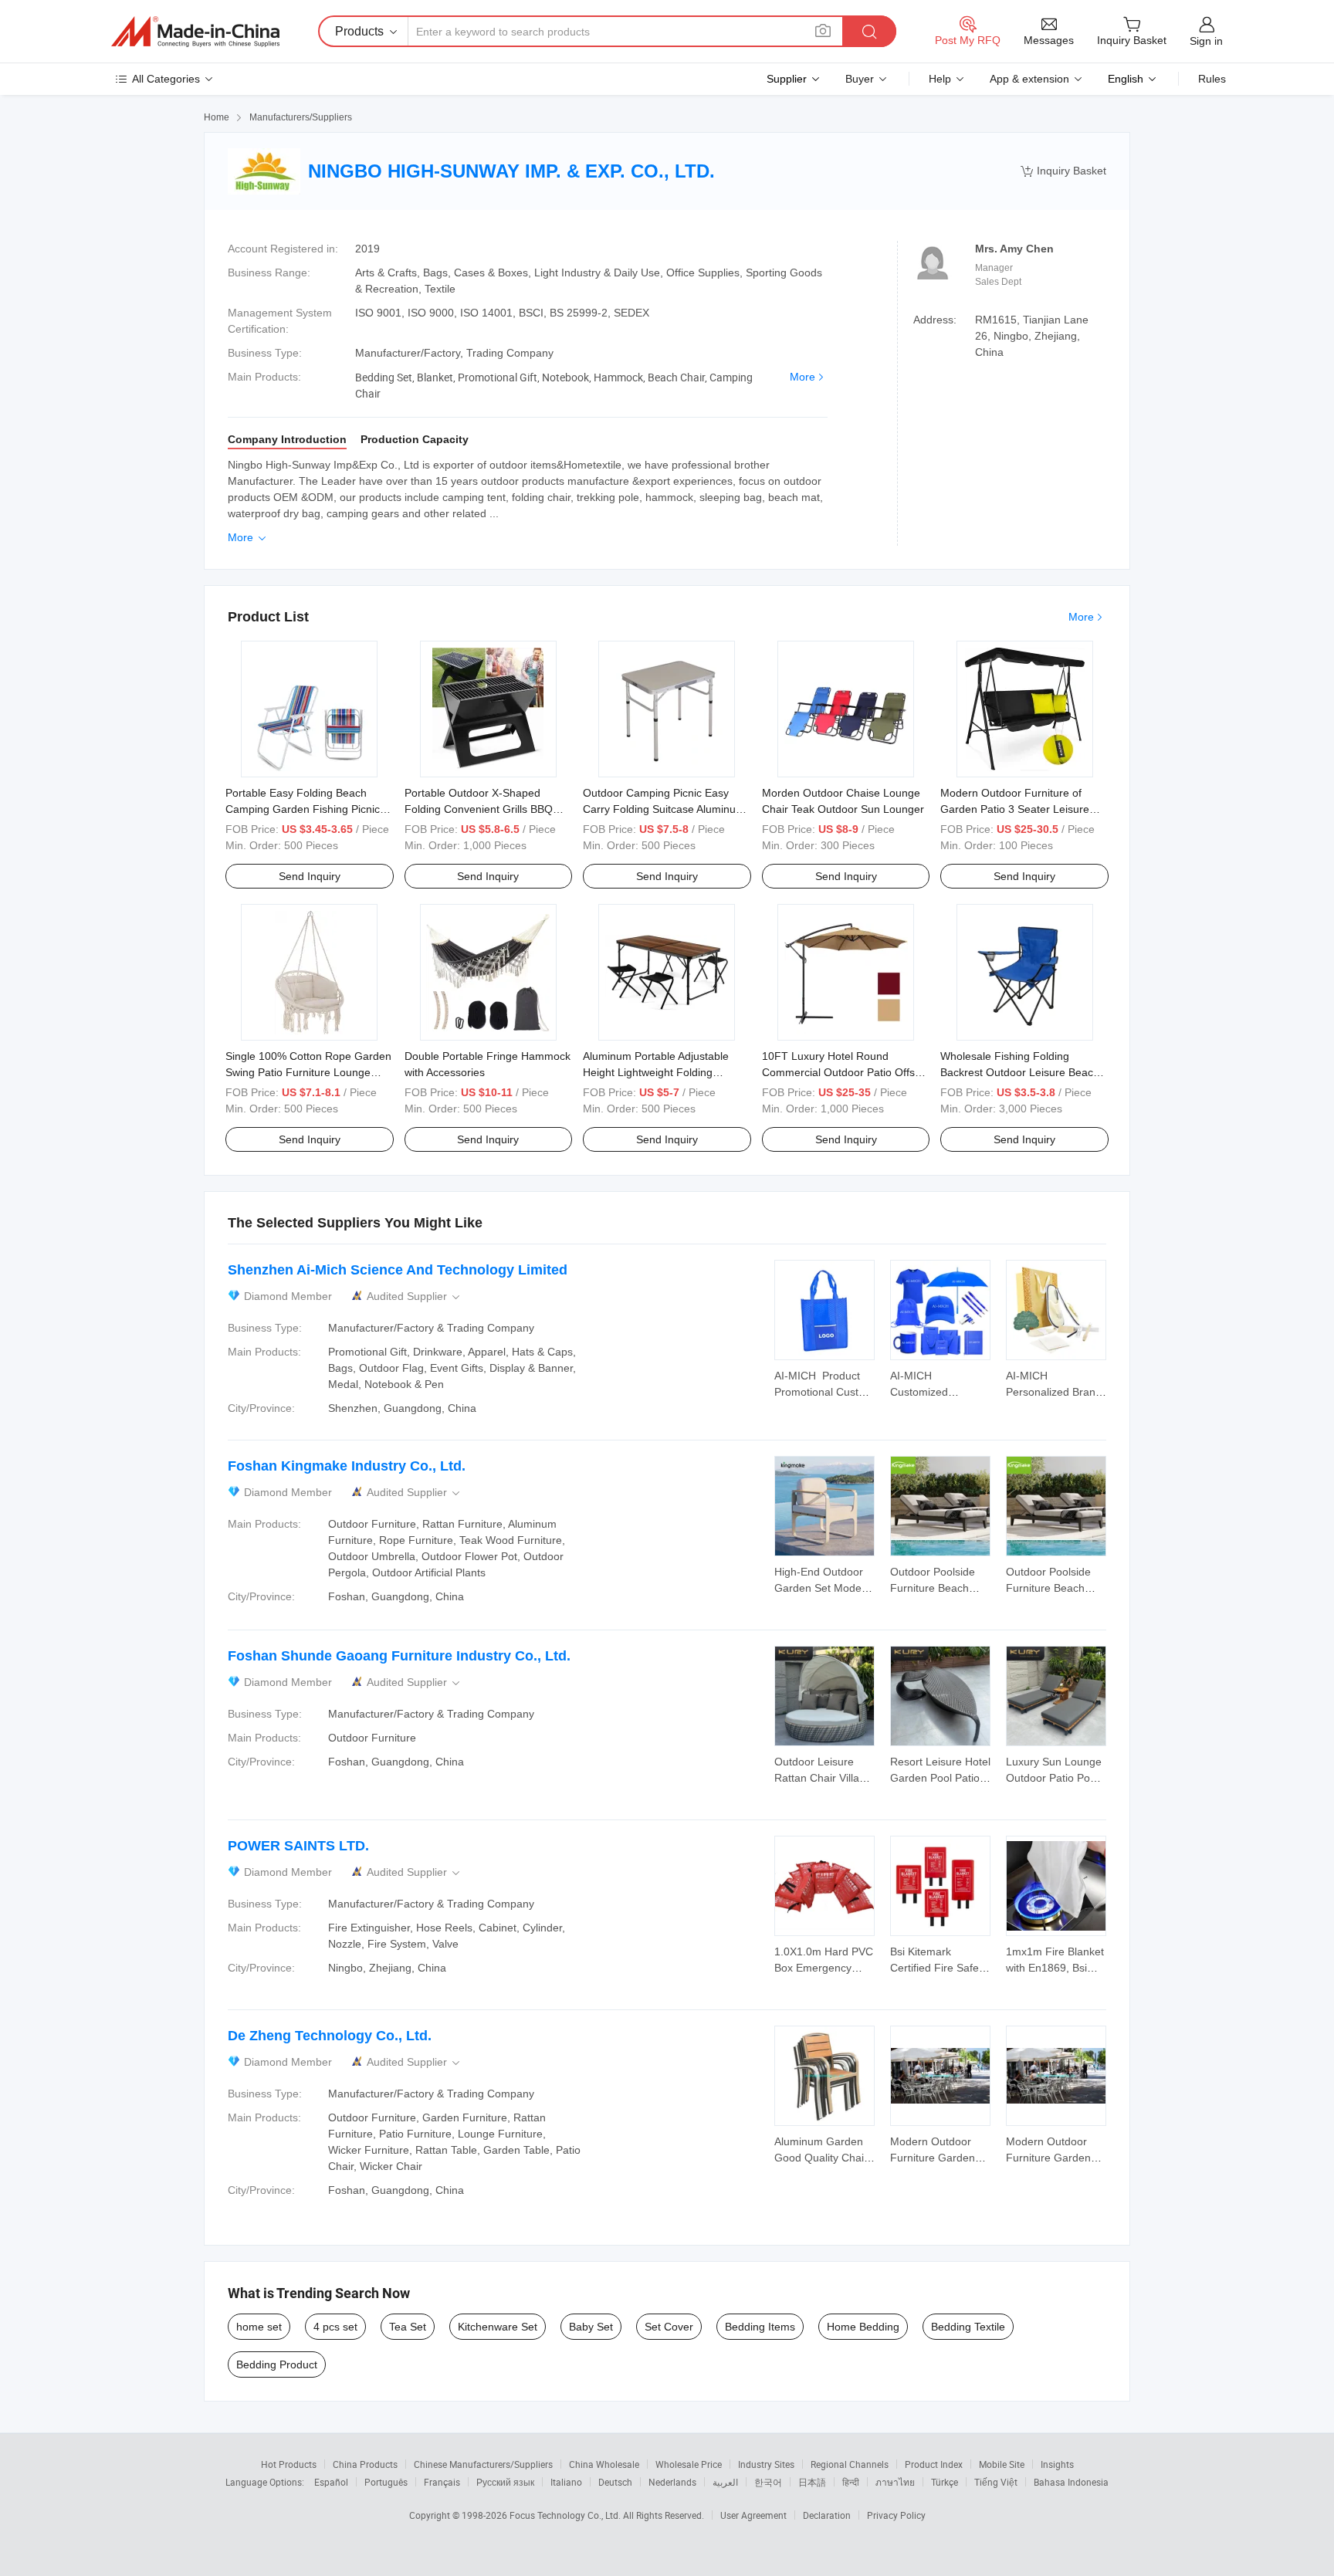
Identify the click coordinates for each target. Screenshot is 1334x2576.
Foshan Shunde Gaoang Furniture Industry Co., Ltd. (399, 1656)
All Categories (166, 79)
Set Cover (669, 2327)
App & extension (1029, 79)
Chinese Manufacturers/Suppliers (483, 2464)
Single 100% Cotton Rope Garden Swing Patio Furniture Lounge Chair (308, 1072)
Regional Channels (850, 2464)
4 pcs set (335, 2327)
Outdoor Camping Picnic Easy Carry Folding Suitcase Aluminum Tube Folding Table (664, 809)
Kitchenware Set (498, 2327)
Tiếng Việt (996, 2482)
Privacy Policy (896, 2515)
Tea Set (408, 2327)
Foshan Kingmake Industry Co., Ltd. (347, 1466)
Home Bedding (863, 2327)
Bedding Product (277, 2364)
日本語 (812, 2482)
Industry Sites (766, 2464)
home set (259, 2327)
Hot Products (289, 2464)
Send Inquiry (310, 876)
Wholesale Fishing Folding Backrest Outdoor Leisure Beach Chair (1020, 1072)
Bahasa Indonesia (1071, 2482)
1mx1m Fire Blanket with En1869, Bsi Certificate (1055, 1968)
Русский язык (505, 2482)
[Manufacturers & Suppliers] (195, 32)
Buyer (860, 79)
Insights (1057, 2464)
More (802, 377)
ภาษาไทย (895, 2482)
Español (331, 2482)
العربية (725, 2482)
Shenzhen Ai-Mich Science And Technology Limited (398, 1270)
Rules (1212, 79)
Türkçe (945, 2482)
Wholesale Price (689, 2464)
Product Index (934, 2464)
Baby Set (591, 2327)
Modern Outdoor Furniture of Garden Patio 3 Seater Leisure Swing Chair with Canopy (1015, 809)
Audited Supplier (415, 1296)
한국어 (768, 2482)
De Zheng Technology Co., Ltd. (330, 2036)
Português (386, 2482)
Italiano (566, 2482)
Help (940, 79)
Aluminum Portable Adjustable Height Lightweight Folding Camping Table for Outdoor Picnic (665, 1072)
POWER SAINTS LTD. (298, 1846)
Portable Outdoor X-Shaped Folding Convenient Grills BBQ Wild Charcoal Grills (479, 809)
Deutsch (615, 2482)
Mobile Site (1002, 2464)
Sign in (1206, 41)
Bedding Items (760, 2327)
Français (442, 2482)
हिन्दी (851, 2482)
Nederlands (672, 2482)
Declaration (827, 2515)
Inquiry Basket (1063, 171)
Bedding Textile (968, 2327)
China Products (365, 2464)
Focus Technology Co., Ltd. (566, 2515)
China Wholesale (604, 2464)
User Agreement (753, 2515)
